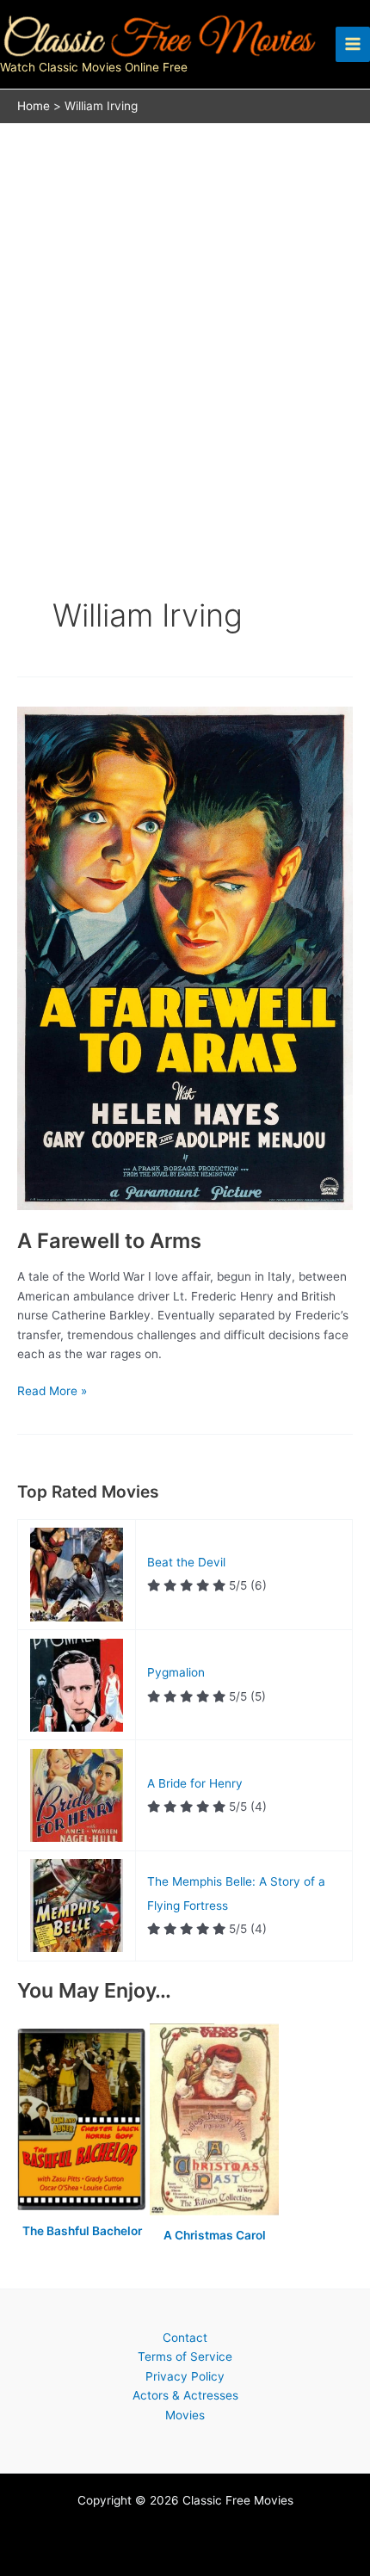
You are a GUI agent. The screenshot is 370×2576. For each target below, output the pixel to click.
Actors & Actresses (185, 2395)
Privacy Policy (185, 2376)
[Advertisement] (185, 318)
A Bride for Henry (195, 1783)
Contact (185, 2338)
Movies (185, 2415)
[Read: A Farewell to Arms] (185, 957)
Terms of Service (185, 2357)
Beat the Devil (186, 1562)
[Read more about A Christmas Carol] (214, 2120)
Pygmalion (176, 1672)
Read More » (52, 1392)
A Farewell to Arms (109, 1241)
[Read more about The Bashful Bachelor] (83, 2120)
